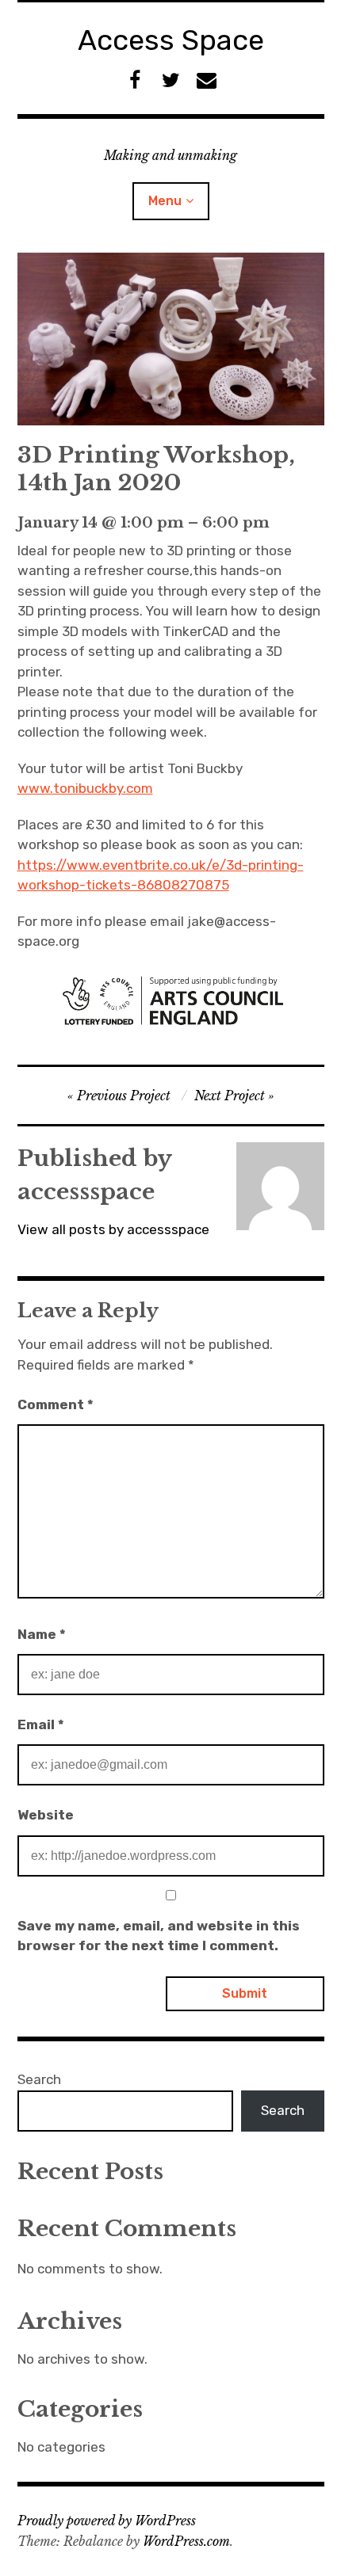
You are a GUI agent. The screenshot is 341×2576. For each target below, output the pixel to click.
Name (42, 1634)
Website (46, 1815)
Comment (56, 1404)
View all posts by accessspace (113, 1229)
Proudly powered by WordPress (107, 2521)
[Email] (207, 80)
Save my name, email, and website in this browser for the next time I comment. (159, 1936)
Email (41, 1724)
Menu (165, 201)
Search (39, 2079)
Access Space (171, 40)
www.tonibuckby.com (85, 788)
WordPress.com (186, 2541)
